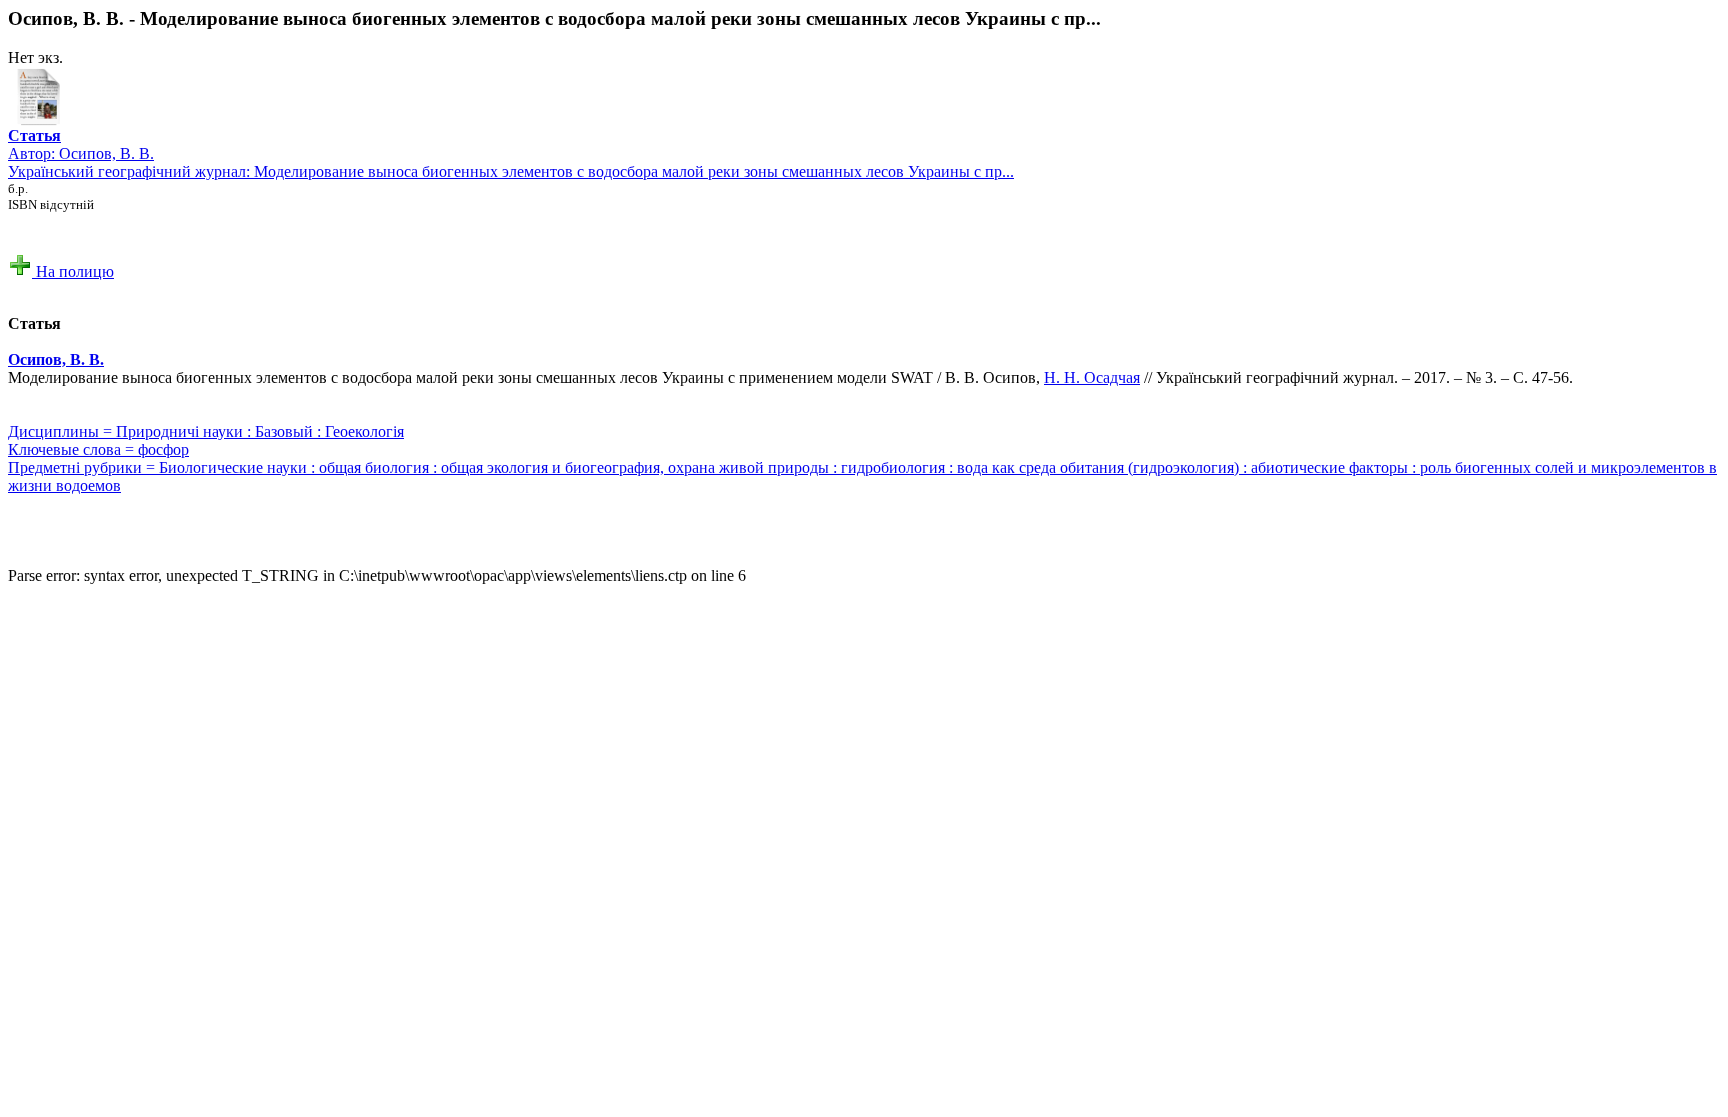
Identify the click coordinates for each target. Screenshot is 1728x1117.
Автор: (34, 144)
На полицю (73, 271)
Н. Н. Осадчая (1092, 377)
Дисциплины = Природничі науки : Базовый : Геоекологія (206, 431)
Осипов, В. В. (106, 153)
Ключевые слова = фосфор (98, 449)
